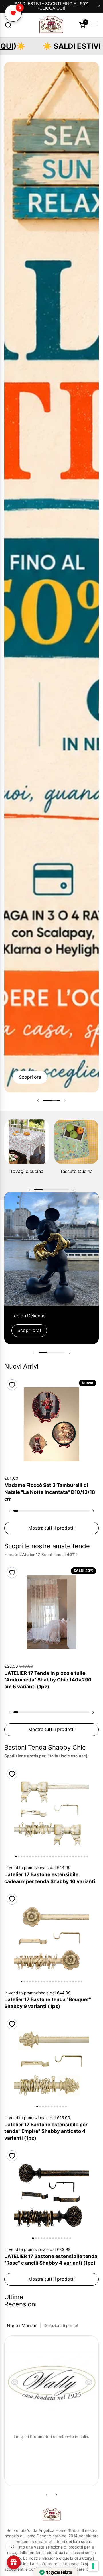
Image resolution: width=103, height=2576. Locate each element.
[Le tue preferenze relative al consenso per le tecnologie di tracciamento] (93, 2566)
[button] (8, 25)
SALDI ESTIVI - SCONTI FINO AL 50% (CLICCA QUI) (51, 6)
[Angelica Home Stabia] (51, 25)
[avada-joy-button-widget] (14, 2562)
